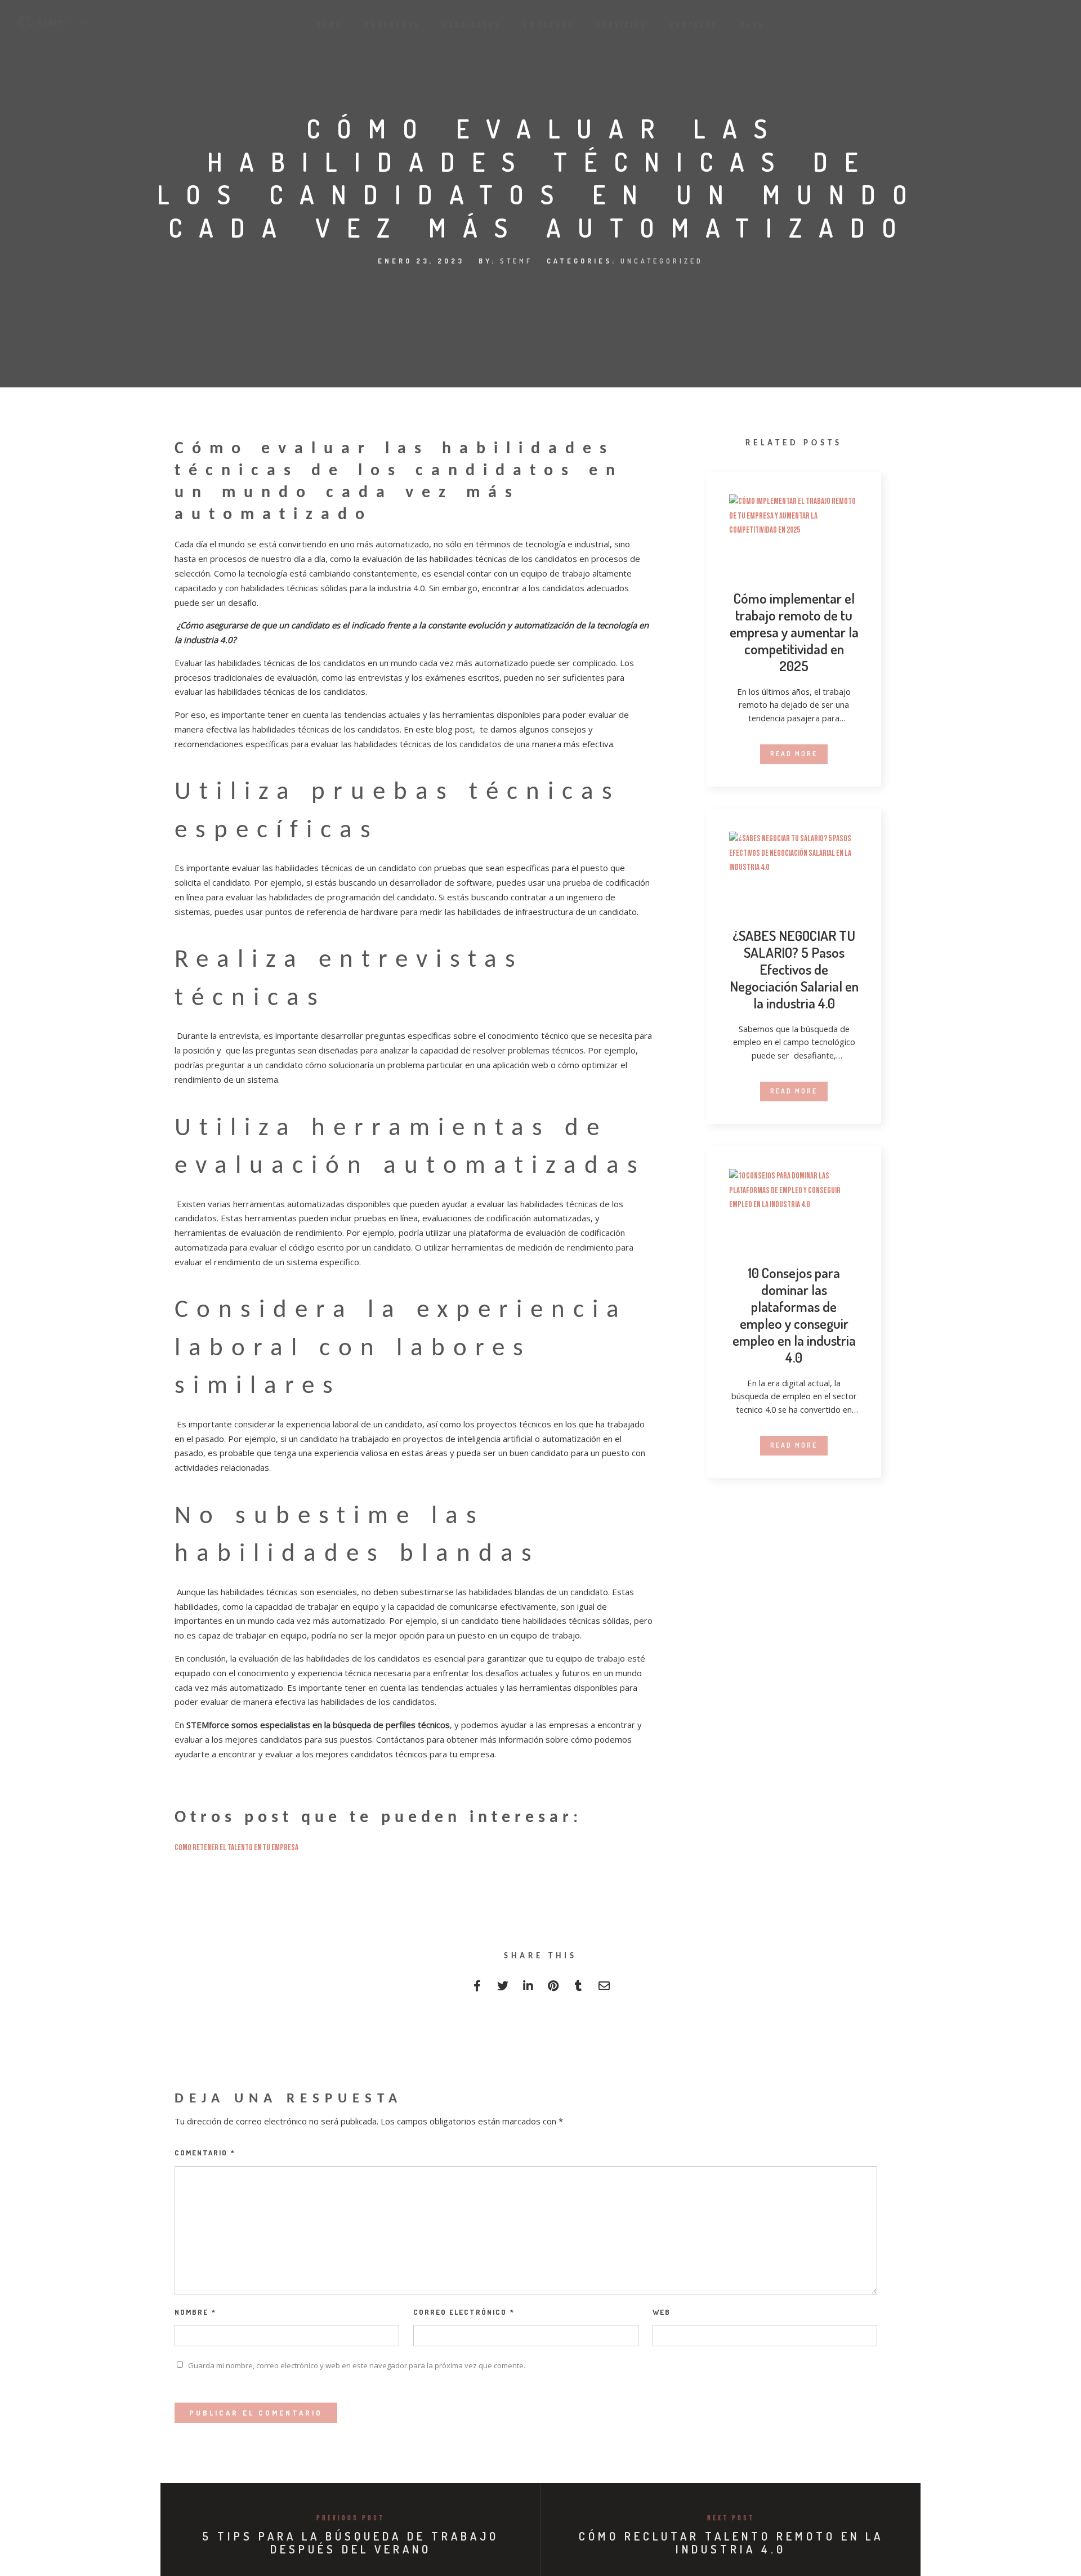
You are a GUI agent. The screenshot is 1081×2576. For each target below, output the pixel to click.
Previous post (350, 2518)
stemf (516, 261)
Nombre (195, 2312)
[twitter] (502, 1988)
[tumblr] (579, 1988)
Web (662, 2312)
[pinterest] (553, 1988)
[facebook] (477, 1988)
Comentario (205, 2153)
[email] (604, 1988)
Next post (731, 2518)
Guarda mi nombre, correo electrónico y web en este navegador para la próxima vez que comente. (357, 2365)
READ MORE (794, 754)
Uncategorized (662, 261)
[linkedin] (528, 1988)
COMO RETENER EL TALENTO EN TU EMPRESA (236, 1848)
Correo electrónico (464, 2312)
